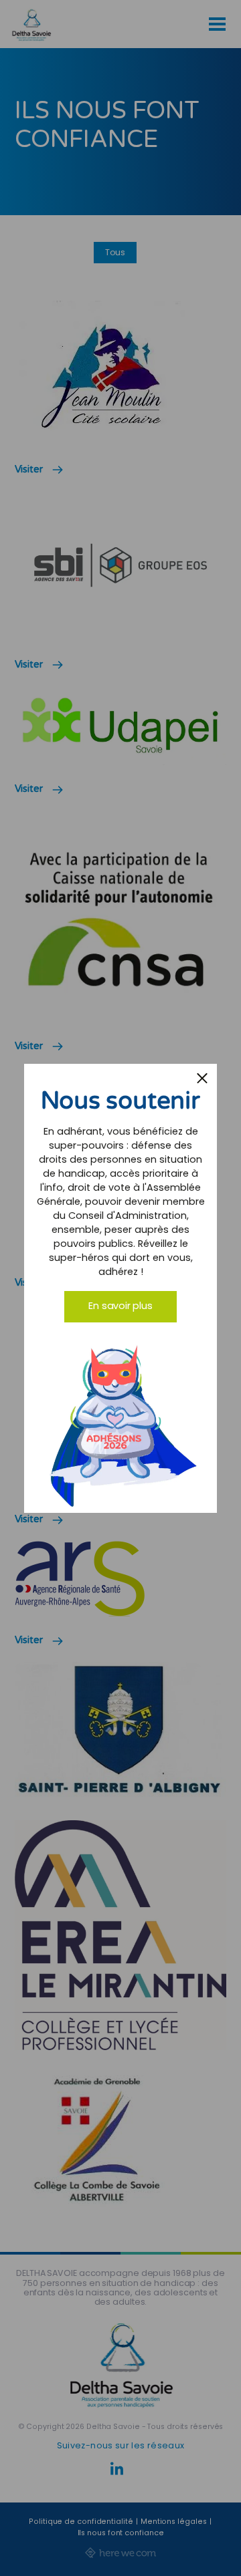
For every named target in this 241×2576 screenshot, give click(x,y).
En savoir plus (120, 1306)
